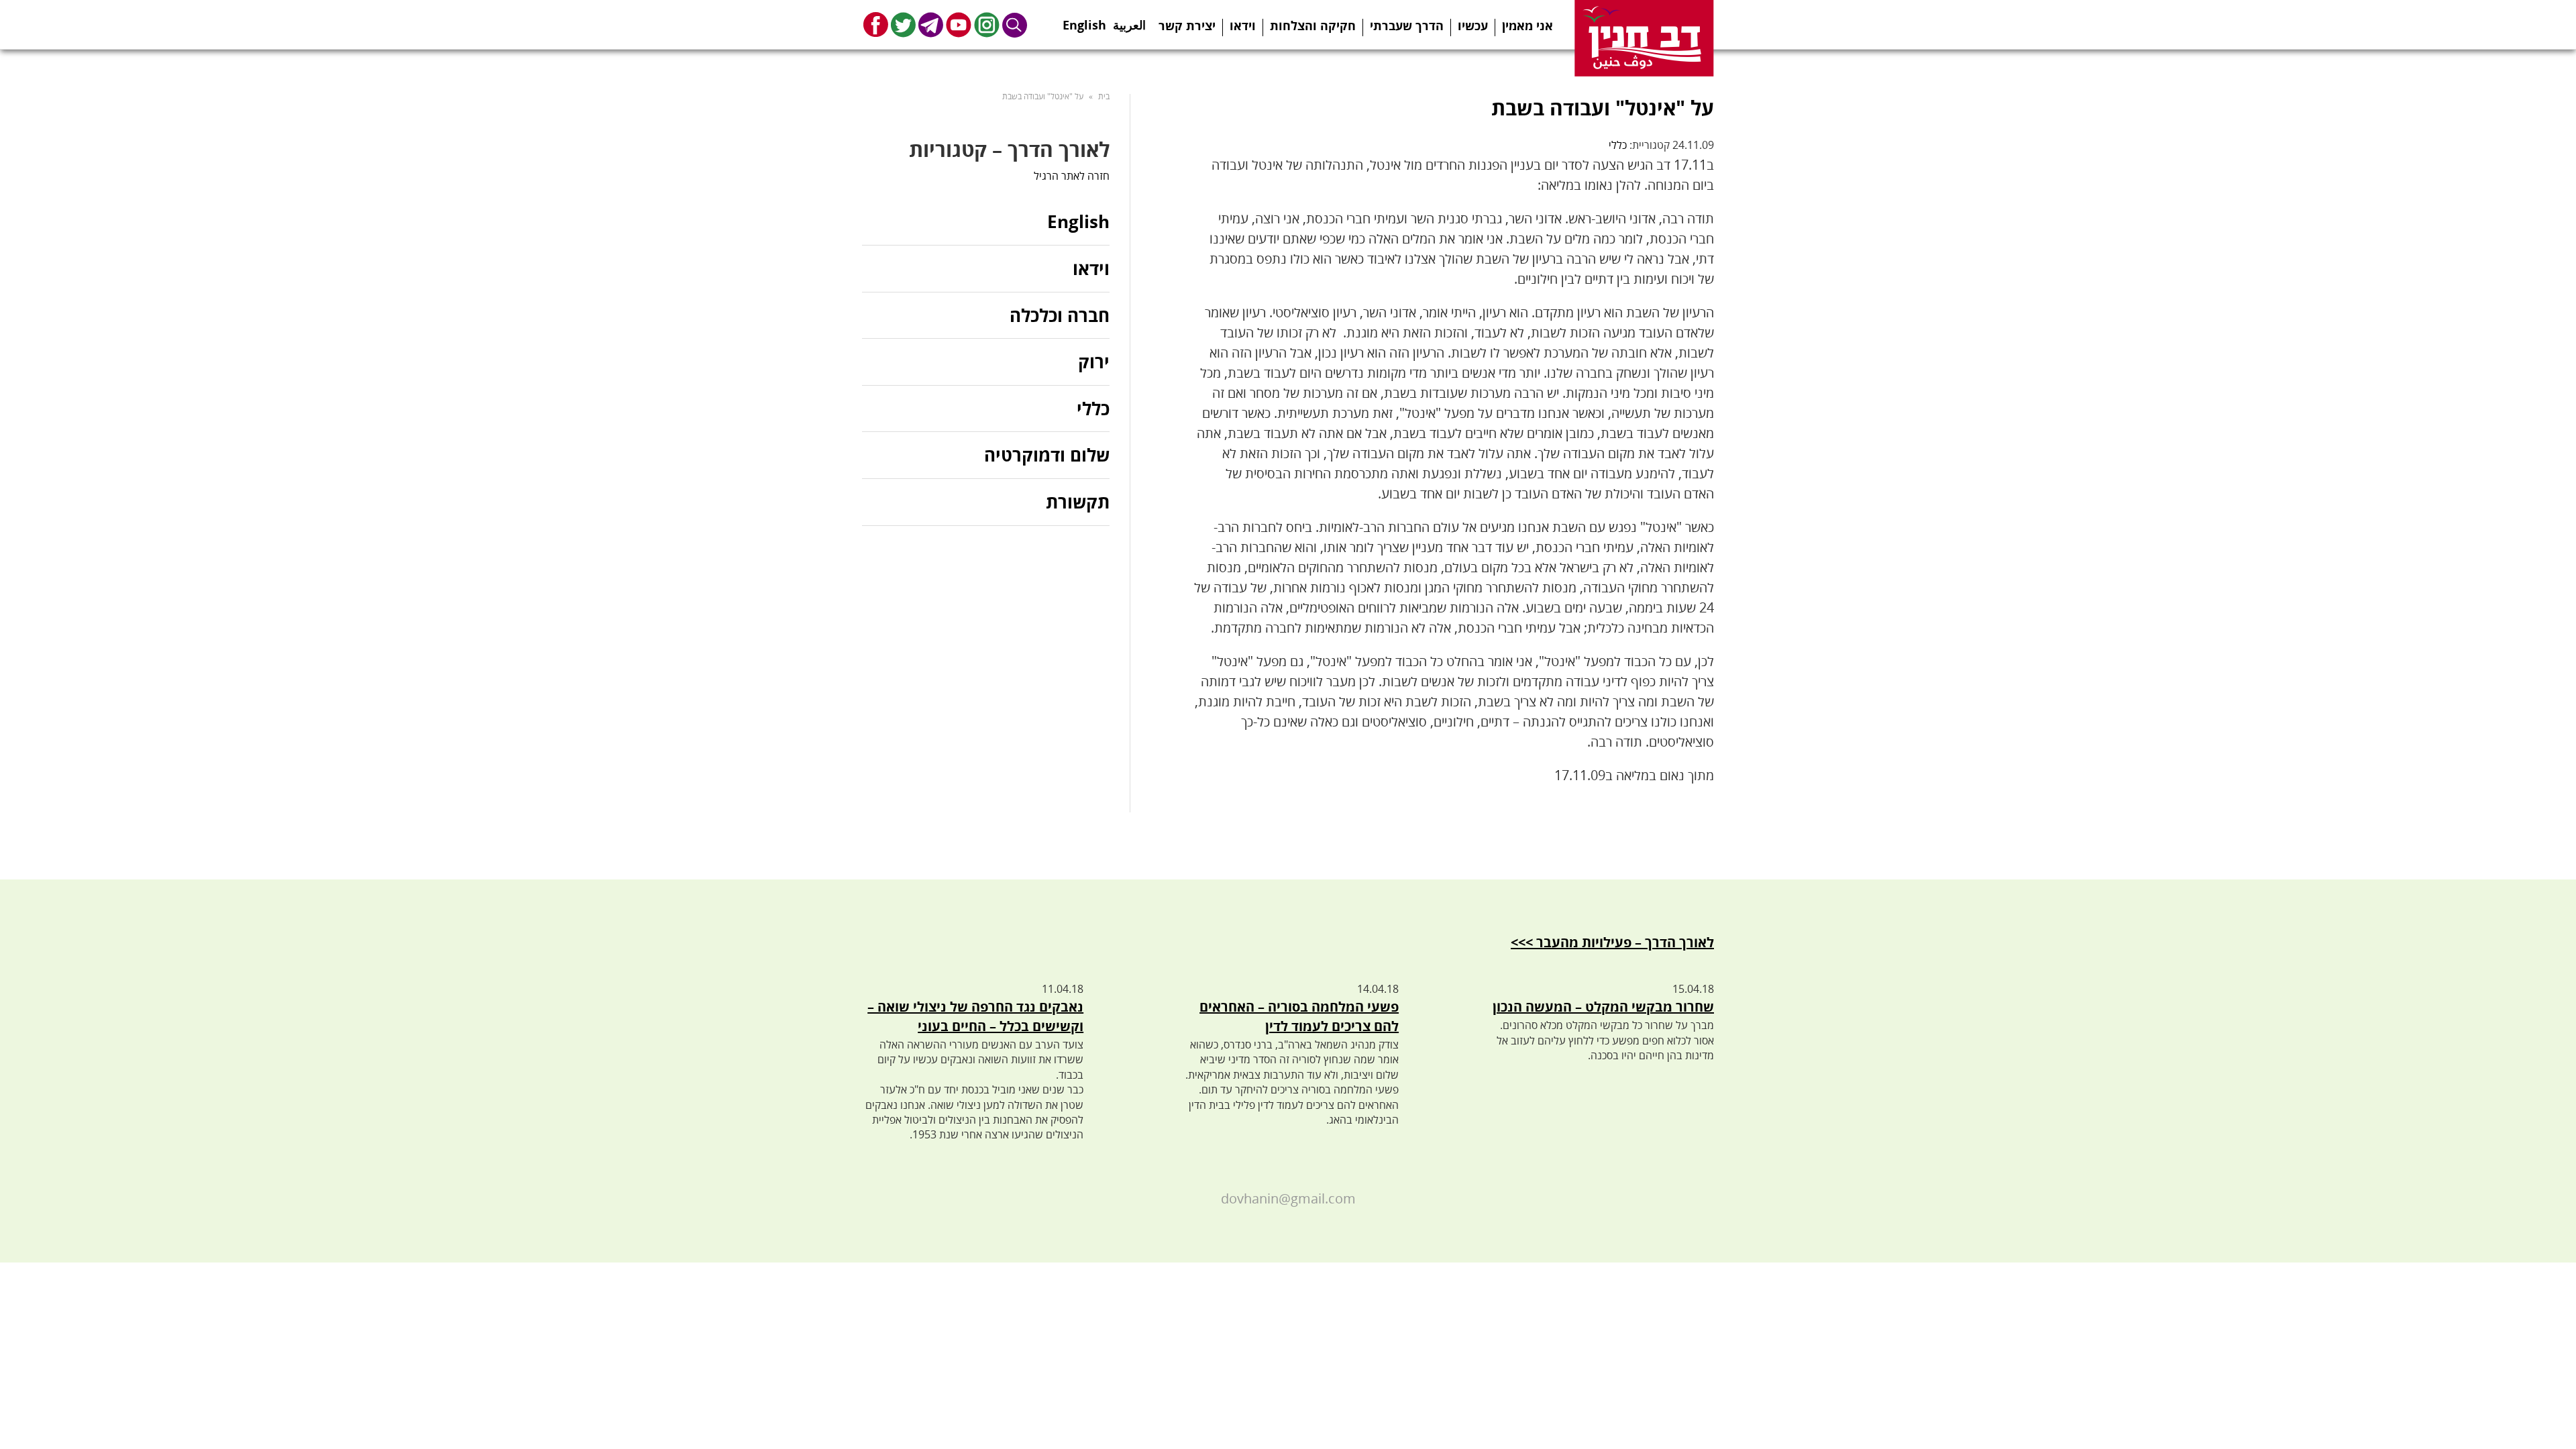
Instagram (987, 24)
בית (1104, 96)
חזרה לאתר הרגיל (1072, 176)
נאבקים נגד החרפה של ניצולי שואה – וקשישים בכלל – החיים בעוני (975, 1016)
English (1084, 21)
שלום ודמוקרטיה (1047, 455)
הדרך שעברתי (1407, 25)
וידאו (1243, 25)
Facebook (876, 24)
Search (1015, 24)
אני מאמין (1527, 25)
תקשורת (1078, 502)
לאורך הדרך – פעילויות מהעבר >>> (1612, 942)
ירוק (1094, 362)
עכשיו (1473, 25)
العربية (1129, 21)
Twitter (903, 24)
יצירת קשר (1187, 25)
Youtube (959, 24)
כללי (1618, 145)
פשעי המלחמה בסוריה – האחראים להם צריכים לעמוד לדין (1299, 1016)
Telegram (931, 24)
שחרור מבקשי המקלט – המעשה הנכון (1603, 1007)
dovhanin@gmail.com (1288, 1198)
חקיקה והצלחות (1313, 25)
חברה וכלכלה (1060, 315)
